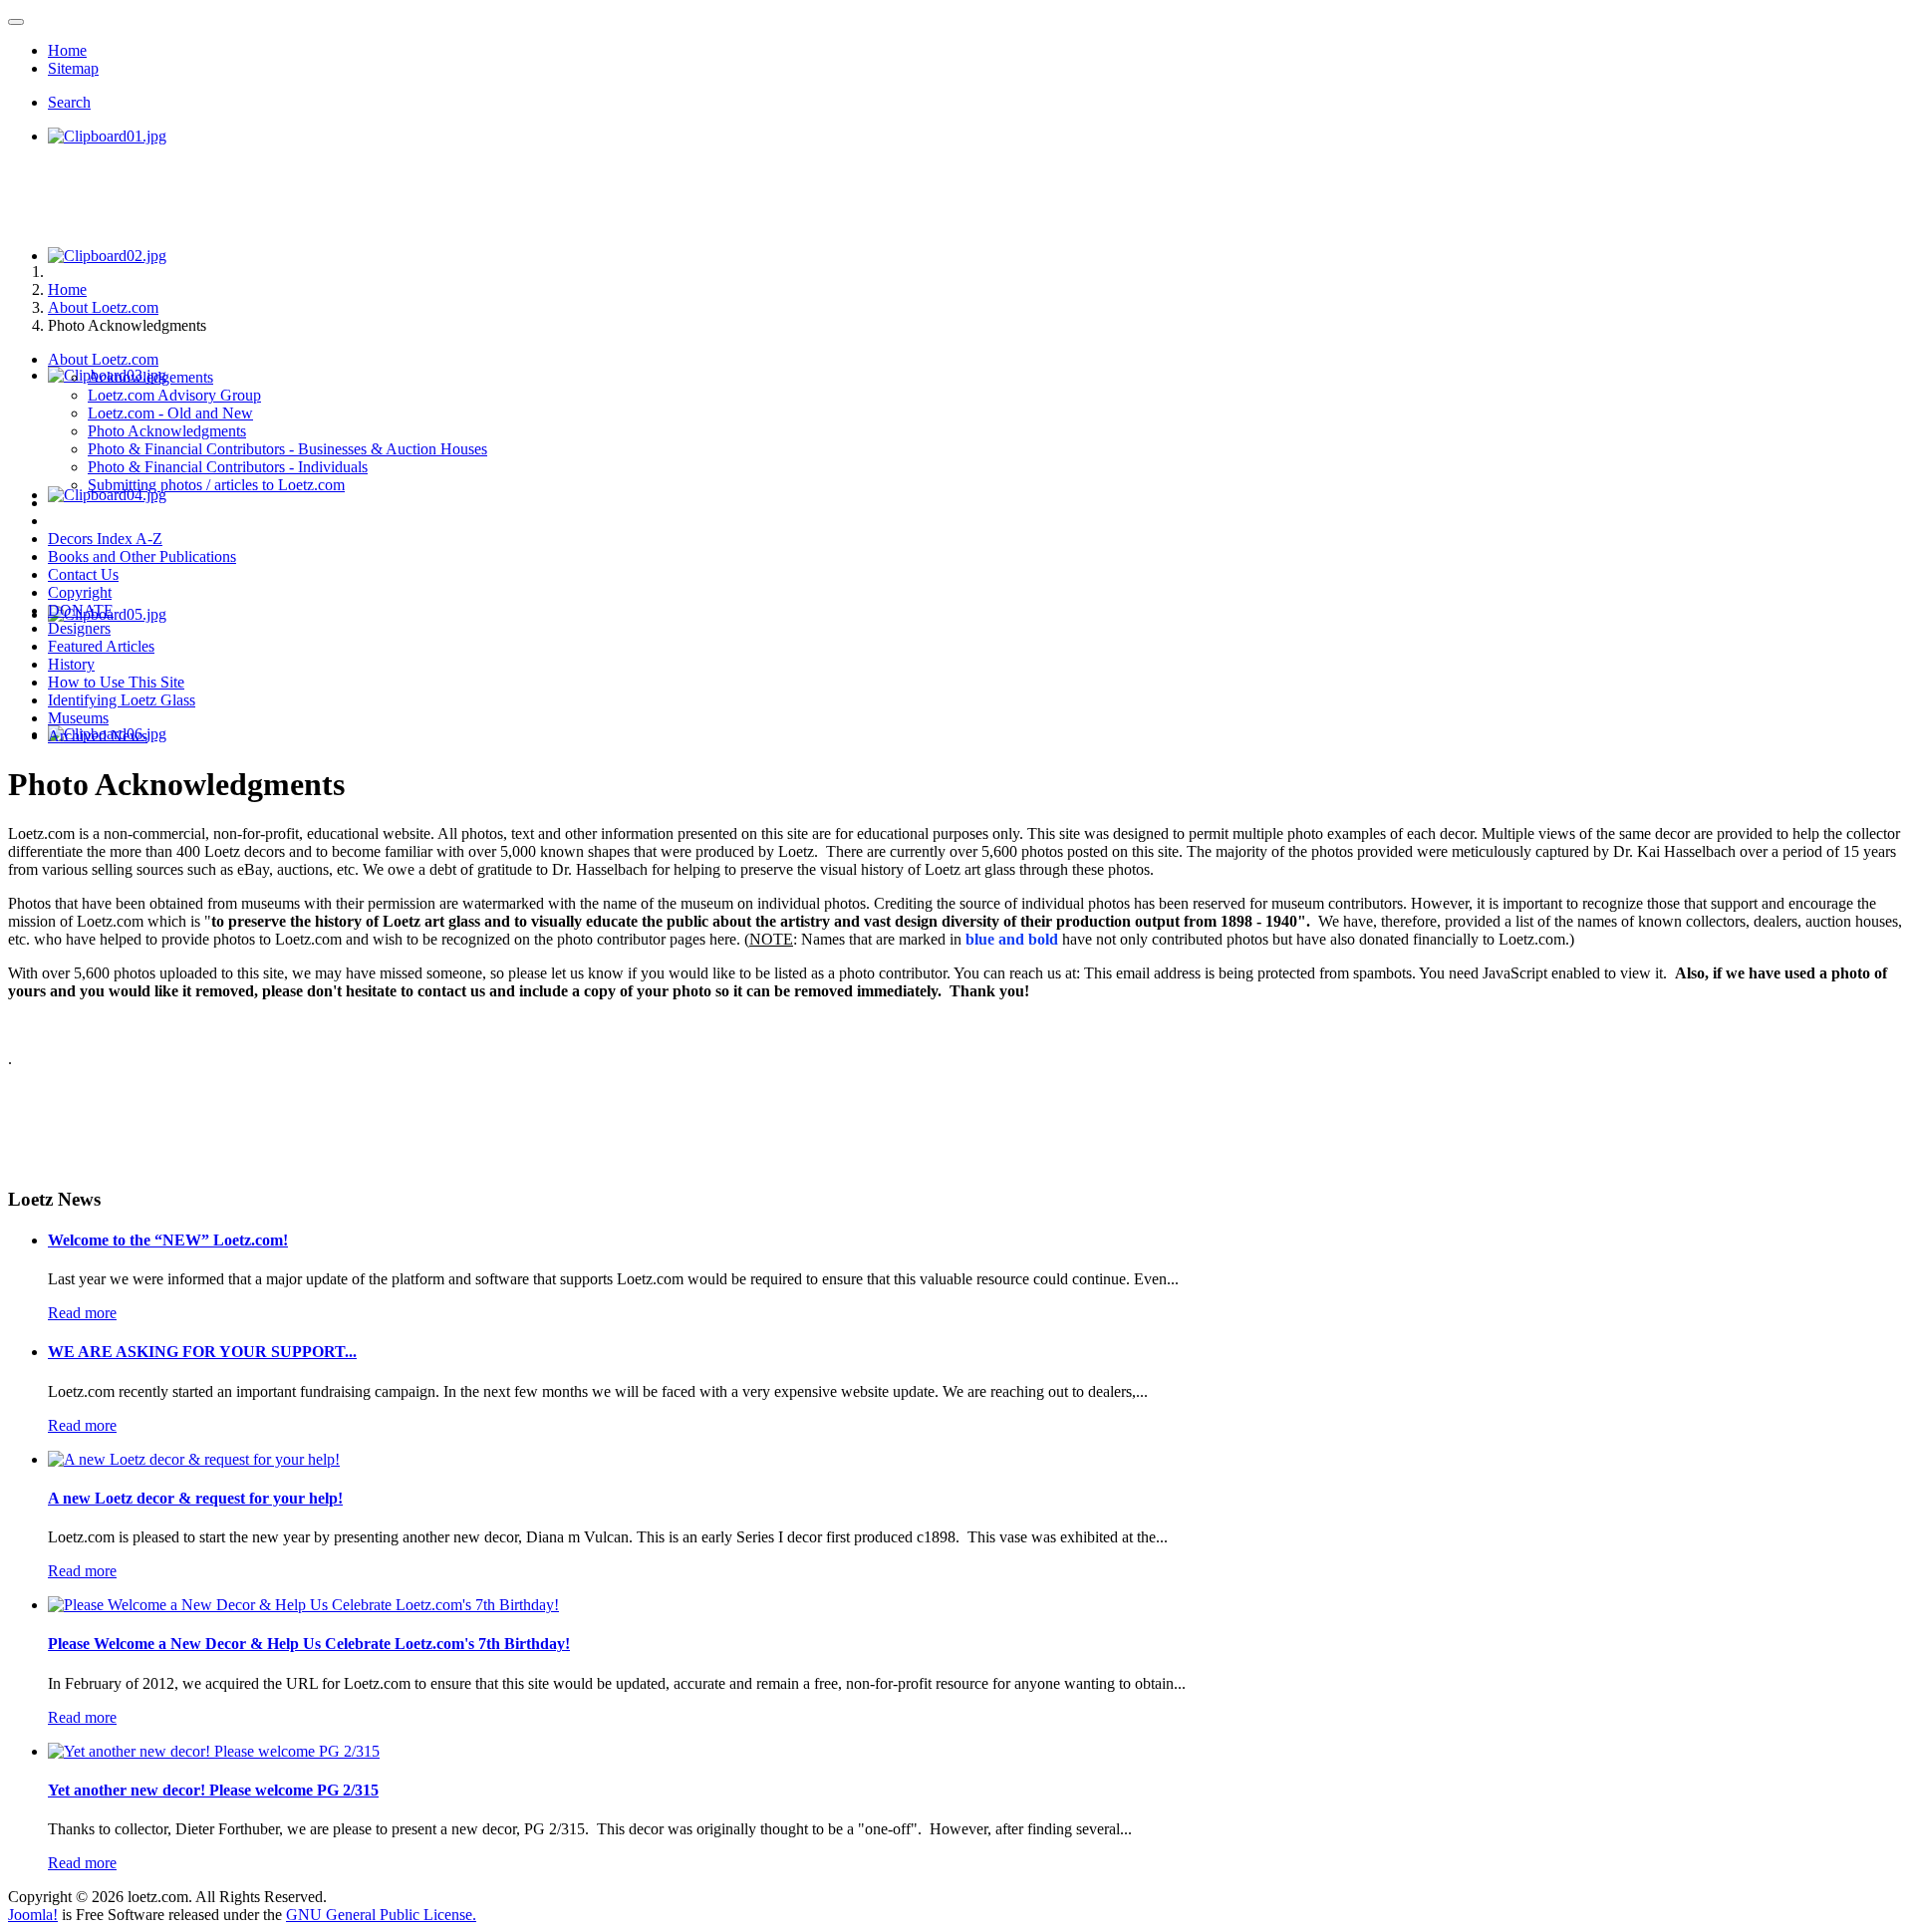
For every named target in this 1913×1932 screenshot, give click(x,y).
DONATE (81, 610)
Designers (79, 628)
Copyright (80, 592)
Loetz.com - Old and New (170, 413)
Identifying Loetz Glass (122, 700)
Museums (78, 718)
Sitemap (73, 68)
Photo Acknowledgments (167, 431)
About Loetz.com (103, 359)
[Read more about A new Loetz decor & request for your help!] (194, 1459)
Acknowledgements (150, 377)
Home (67, 50)
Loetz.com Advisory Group (174, 395)
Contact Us (83, 574)
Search (69, 102)
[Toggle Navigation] (16, 22)
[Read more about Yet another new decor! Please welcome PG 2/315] (214, 1751)
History (71, 664)
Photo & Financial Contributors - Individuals (228, 467)
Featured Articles (101, 646)
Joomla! (33, 1915)
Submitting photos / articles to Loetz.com (216, 485)
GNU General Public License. (381, 1915)
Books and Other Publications (142, 556)
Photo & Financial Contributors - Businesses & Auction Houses (287, 449)
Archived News (98, 736)
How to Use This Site (116, 682)
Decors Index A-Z (105, 539)
